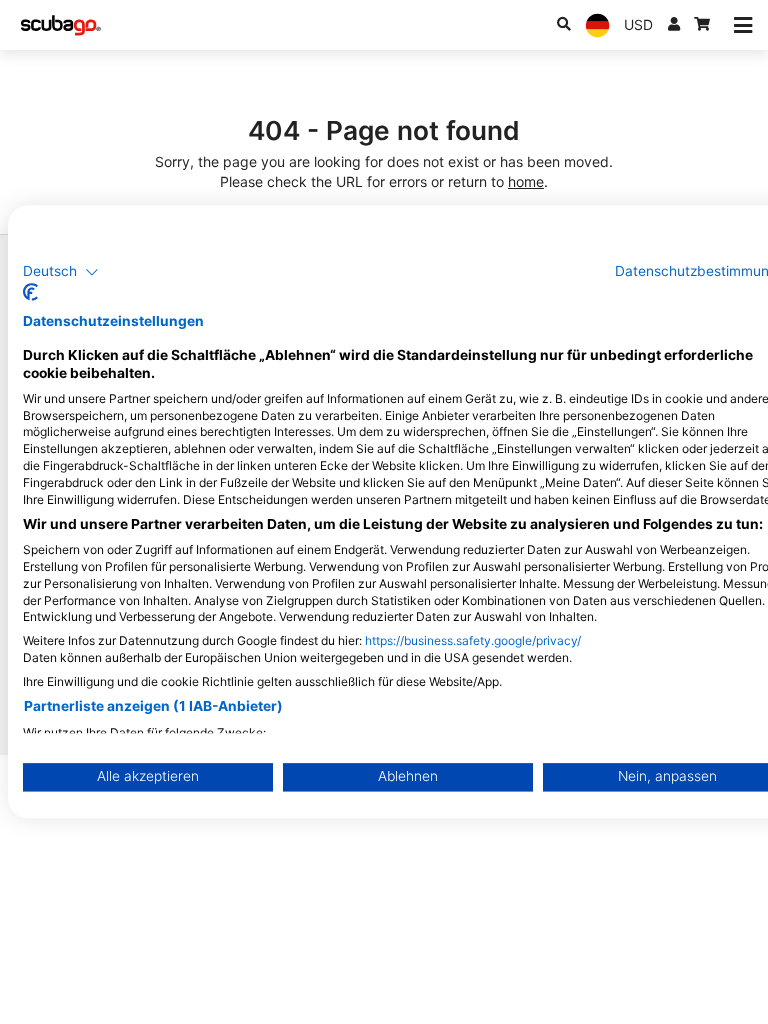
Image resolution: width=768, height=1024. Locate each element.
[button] (61, 272)
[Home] (61, 25)
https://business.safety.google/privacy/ (473, 641)
